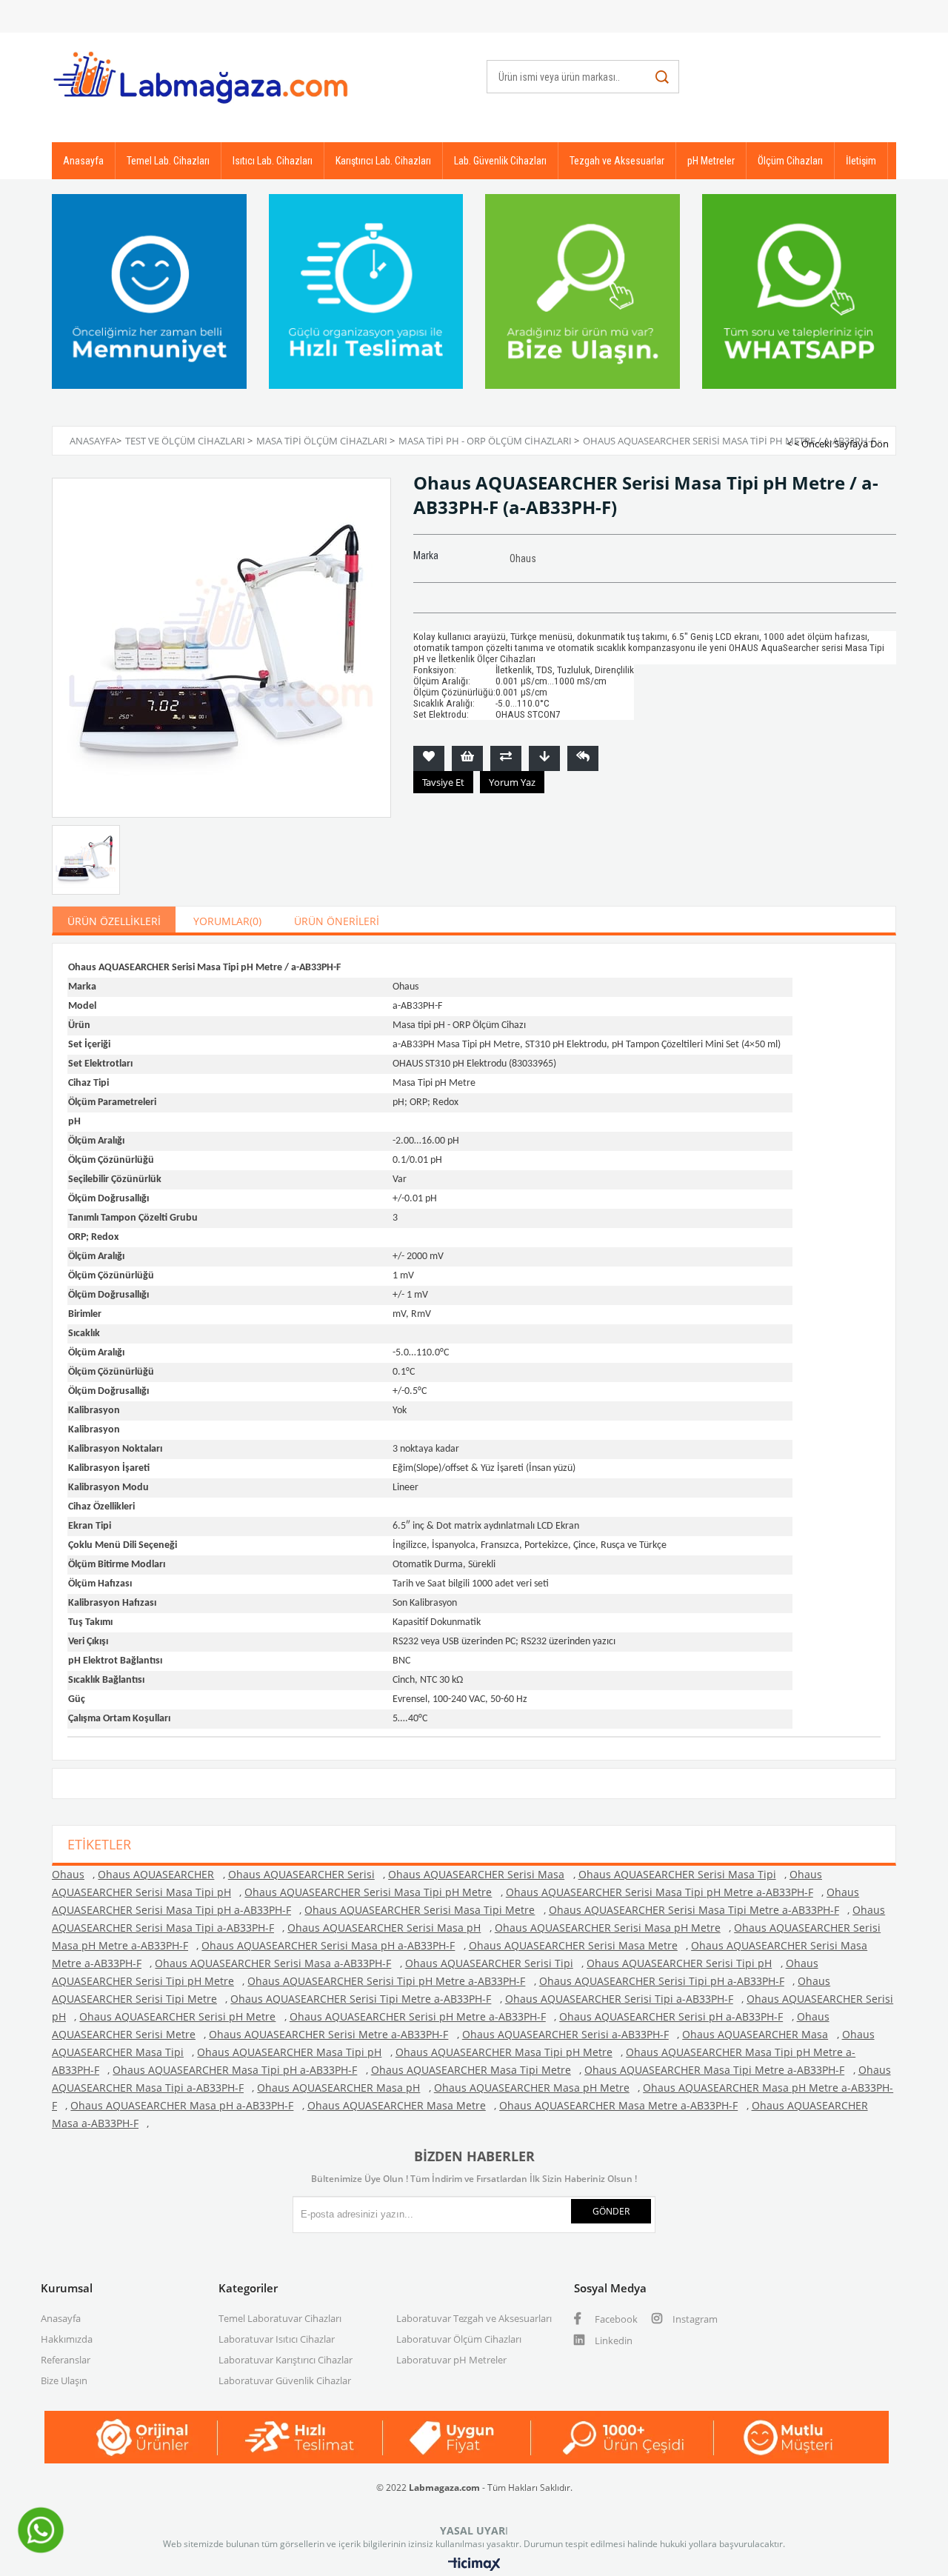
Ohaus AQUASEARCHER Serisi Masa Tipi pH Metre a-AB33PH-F (660, 1892)
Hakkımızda (67, 2339)
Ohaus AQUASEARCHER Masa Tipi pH (289, 2052)
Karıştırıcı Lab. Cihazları (383, 161)
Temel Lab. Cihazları (168, 161)
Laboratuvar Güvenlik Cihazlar (285, 2380)
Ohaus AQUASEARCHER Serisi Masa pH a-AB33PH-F (328, 1945)
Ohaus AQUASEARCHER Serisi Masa (476, 1874)
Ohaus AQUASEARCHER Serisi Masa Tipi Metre (420, 1910)
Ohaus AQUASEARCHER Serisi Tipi (489, 1963)
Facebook (615, 2319)
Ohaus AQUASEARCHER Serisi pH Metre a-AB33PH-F (418, 2016)
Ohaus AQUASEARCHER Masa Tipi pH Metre (504, 2052)
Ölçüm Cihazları (790, 161)
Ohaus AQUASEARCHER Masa (755, 2034)
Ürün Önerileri (337, 921)
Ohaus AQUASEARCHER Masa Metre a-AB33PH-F (618, 2105)
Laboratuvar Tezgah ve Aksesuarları (474, 2318)
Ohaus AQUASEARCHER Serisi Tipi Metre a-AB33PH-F (361, 1999)
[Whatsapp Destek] (41, 2552)
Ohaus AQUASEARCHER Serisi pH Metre (177, 2016)
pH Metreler (711, 161)
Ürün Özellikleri (114, 921)
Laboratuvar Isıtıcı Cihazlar (277, 2339)
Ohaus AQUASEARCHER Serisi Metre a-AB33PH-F (328, 2034)
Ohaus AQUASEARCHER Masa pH (338, 2088)
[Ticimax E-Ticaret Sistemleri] (474, 2565)
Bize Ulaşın (64, 2380)
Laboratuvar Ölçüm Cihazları (459, 2339)
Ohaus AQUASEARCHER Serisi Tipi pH (679, 1963)
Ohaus (68, 1874)
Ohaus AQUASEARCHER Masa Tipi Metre (471, 2070)
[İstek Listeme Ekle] (467, 758)
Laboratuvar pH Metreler (451, 2360)
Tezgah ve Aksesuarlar (617, 161)
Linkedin (612, 2340)
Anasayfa (83, 161)
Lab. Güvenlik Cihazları (500, 161)
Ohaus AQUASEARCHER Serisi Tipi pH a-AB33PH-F (662, 1981)
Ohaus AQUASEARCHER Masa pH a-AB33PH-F (182, 2105)
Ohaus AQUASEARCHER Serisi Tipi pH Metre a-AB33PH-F (386, 1981)
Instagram (694, 2319)
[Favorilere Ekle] (429, 758)
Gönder (611, 2211)
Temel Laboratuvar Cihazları (280, 2318)
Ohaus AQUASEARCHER (156, 1874)
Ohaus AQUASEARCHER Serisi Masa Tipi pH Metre (368, 1892)
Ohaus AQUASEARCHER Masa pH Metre (532, 2088)
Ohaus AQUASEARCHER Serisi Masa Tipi (677, 1874)
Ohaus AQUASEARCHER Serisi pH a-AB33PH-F (671, 2016)
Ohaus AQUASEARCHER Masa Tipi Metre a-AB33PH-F (714, 2070)
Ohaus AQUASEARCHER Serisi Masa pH (384, 1928)
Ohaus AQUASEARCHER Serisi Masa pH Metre (608, 1928)
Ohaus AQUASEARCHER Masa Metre (397, 2105)
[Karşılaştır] (506, 758)
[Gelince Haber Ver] (583, 758)
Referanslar (66, 2360)
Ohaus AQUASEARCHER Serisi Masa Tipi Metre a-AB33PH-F (694, 1910)
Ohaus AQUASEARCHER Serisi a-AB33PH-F (565, 2034)
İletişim (861, 161)
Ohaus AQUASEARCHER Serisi (301, 1874)
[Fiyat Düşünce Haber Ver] (544, 758)
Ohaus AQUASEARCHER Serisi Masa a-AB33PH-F (273, 1963)
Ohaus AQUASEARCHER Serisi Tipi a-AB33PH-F (619, 1999)
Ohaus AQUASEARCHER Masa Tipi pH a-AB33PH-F (235, 2070)
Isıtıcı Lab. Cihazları (273, 161)
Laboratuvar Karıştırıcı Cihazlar (286, 2360)
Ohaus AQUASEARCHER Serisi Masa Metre (573, 1945)
